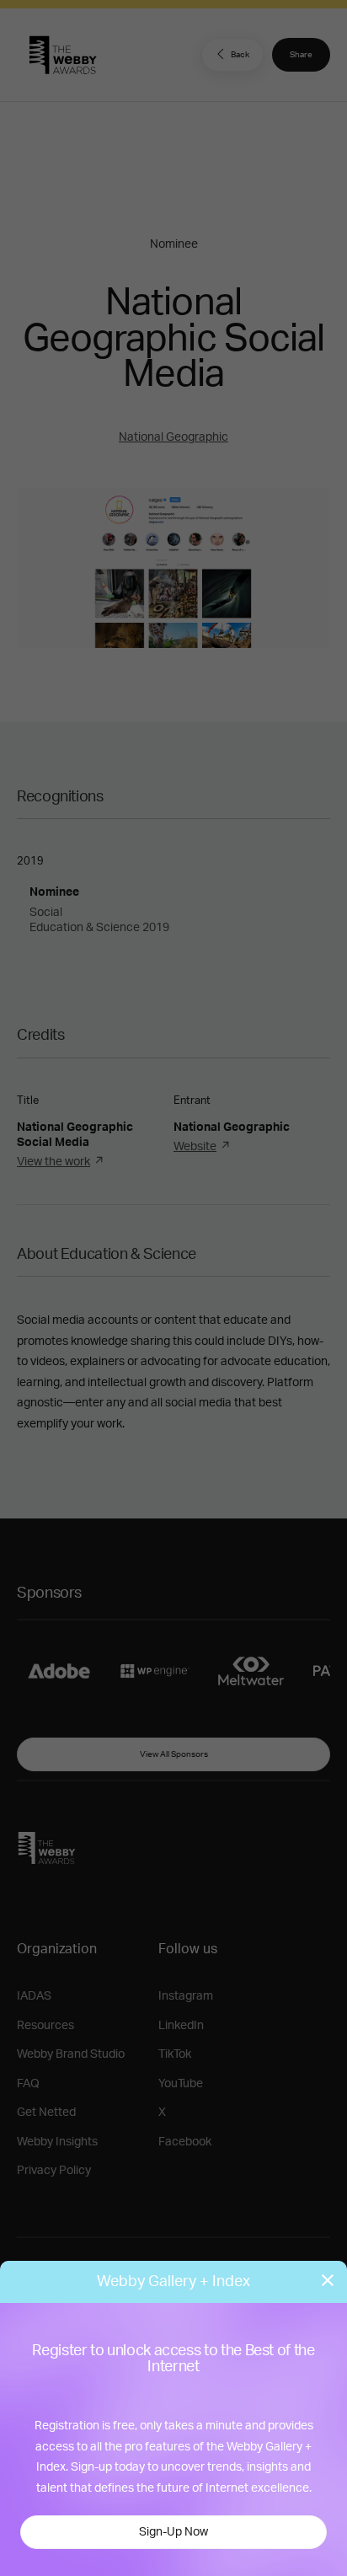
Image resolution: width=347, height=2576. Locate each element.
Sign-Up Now (173, 2532)
